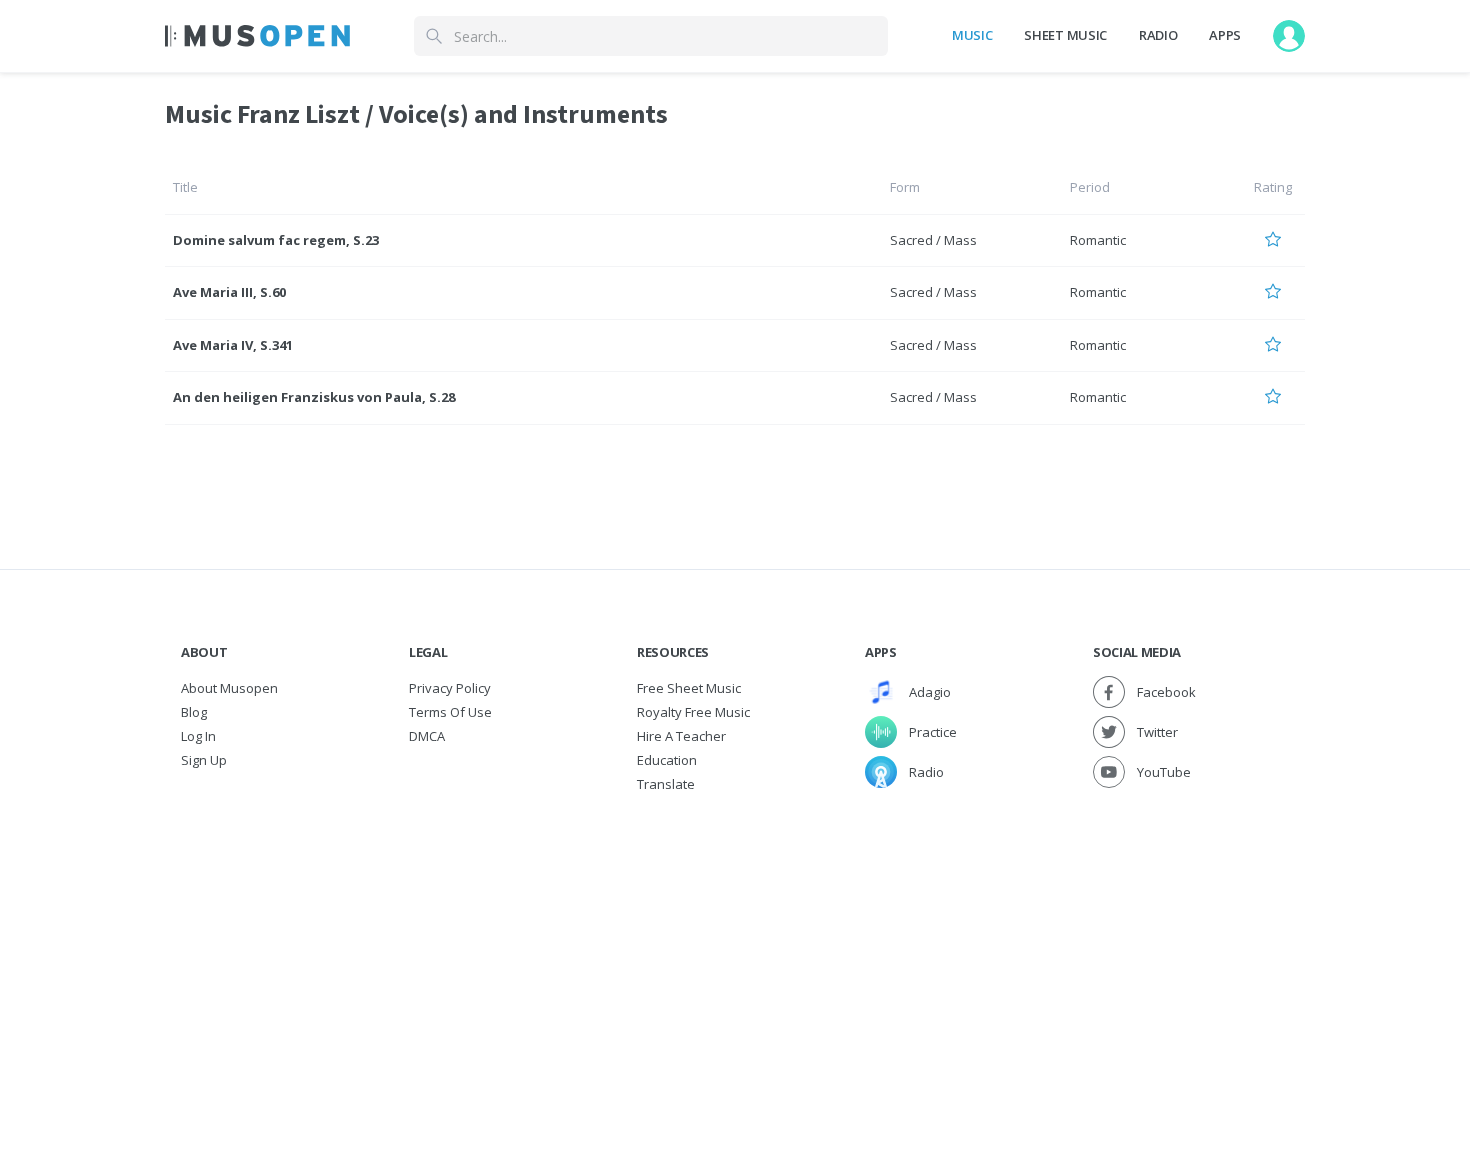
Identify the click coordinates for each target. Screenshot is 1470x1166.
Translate (666, 784)
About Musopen (229, 688)
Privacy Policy (450, 688)
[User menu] (1289, 36)
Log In (198, 736)
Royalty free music (693, 712)
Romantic (1098, 240)
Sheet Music (1065, 35)
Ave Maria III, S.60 (229, 292)
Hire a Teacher (681, 736)
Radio (1158, 35)
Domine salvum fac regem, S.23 (276, 240)
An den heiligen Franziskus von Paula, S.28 (314, 397)
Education (667, 760)
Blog (194, 712)
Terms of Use (450, 712)
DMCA (427, 736)
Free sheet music (689, 688)
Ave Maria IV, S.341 (233, 345)
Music (972, 35)
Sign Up (204, 760)
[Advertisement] (735, 946)
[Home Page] (257, 36)
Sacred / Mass (933, 240)
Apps (1225, 35)
